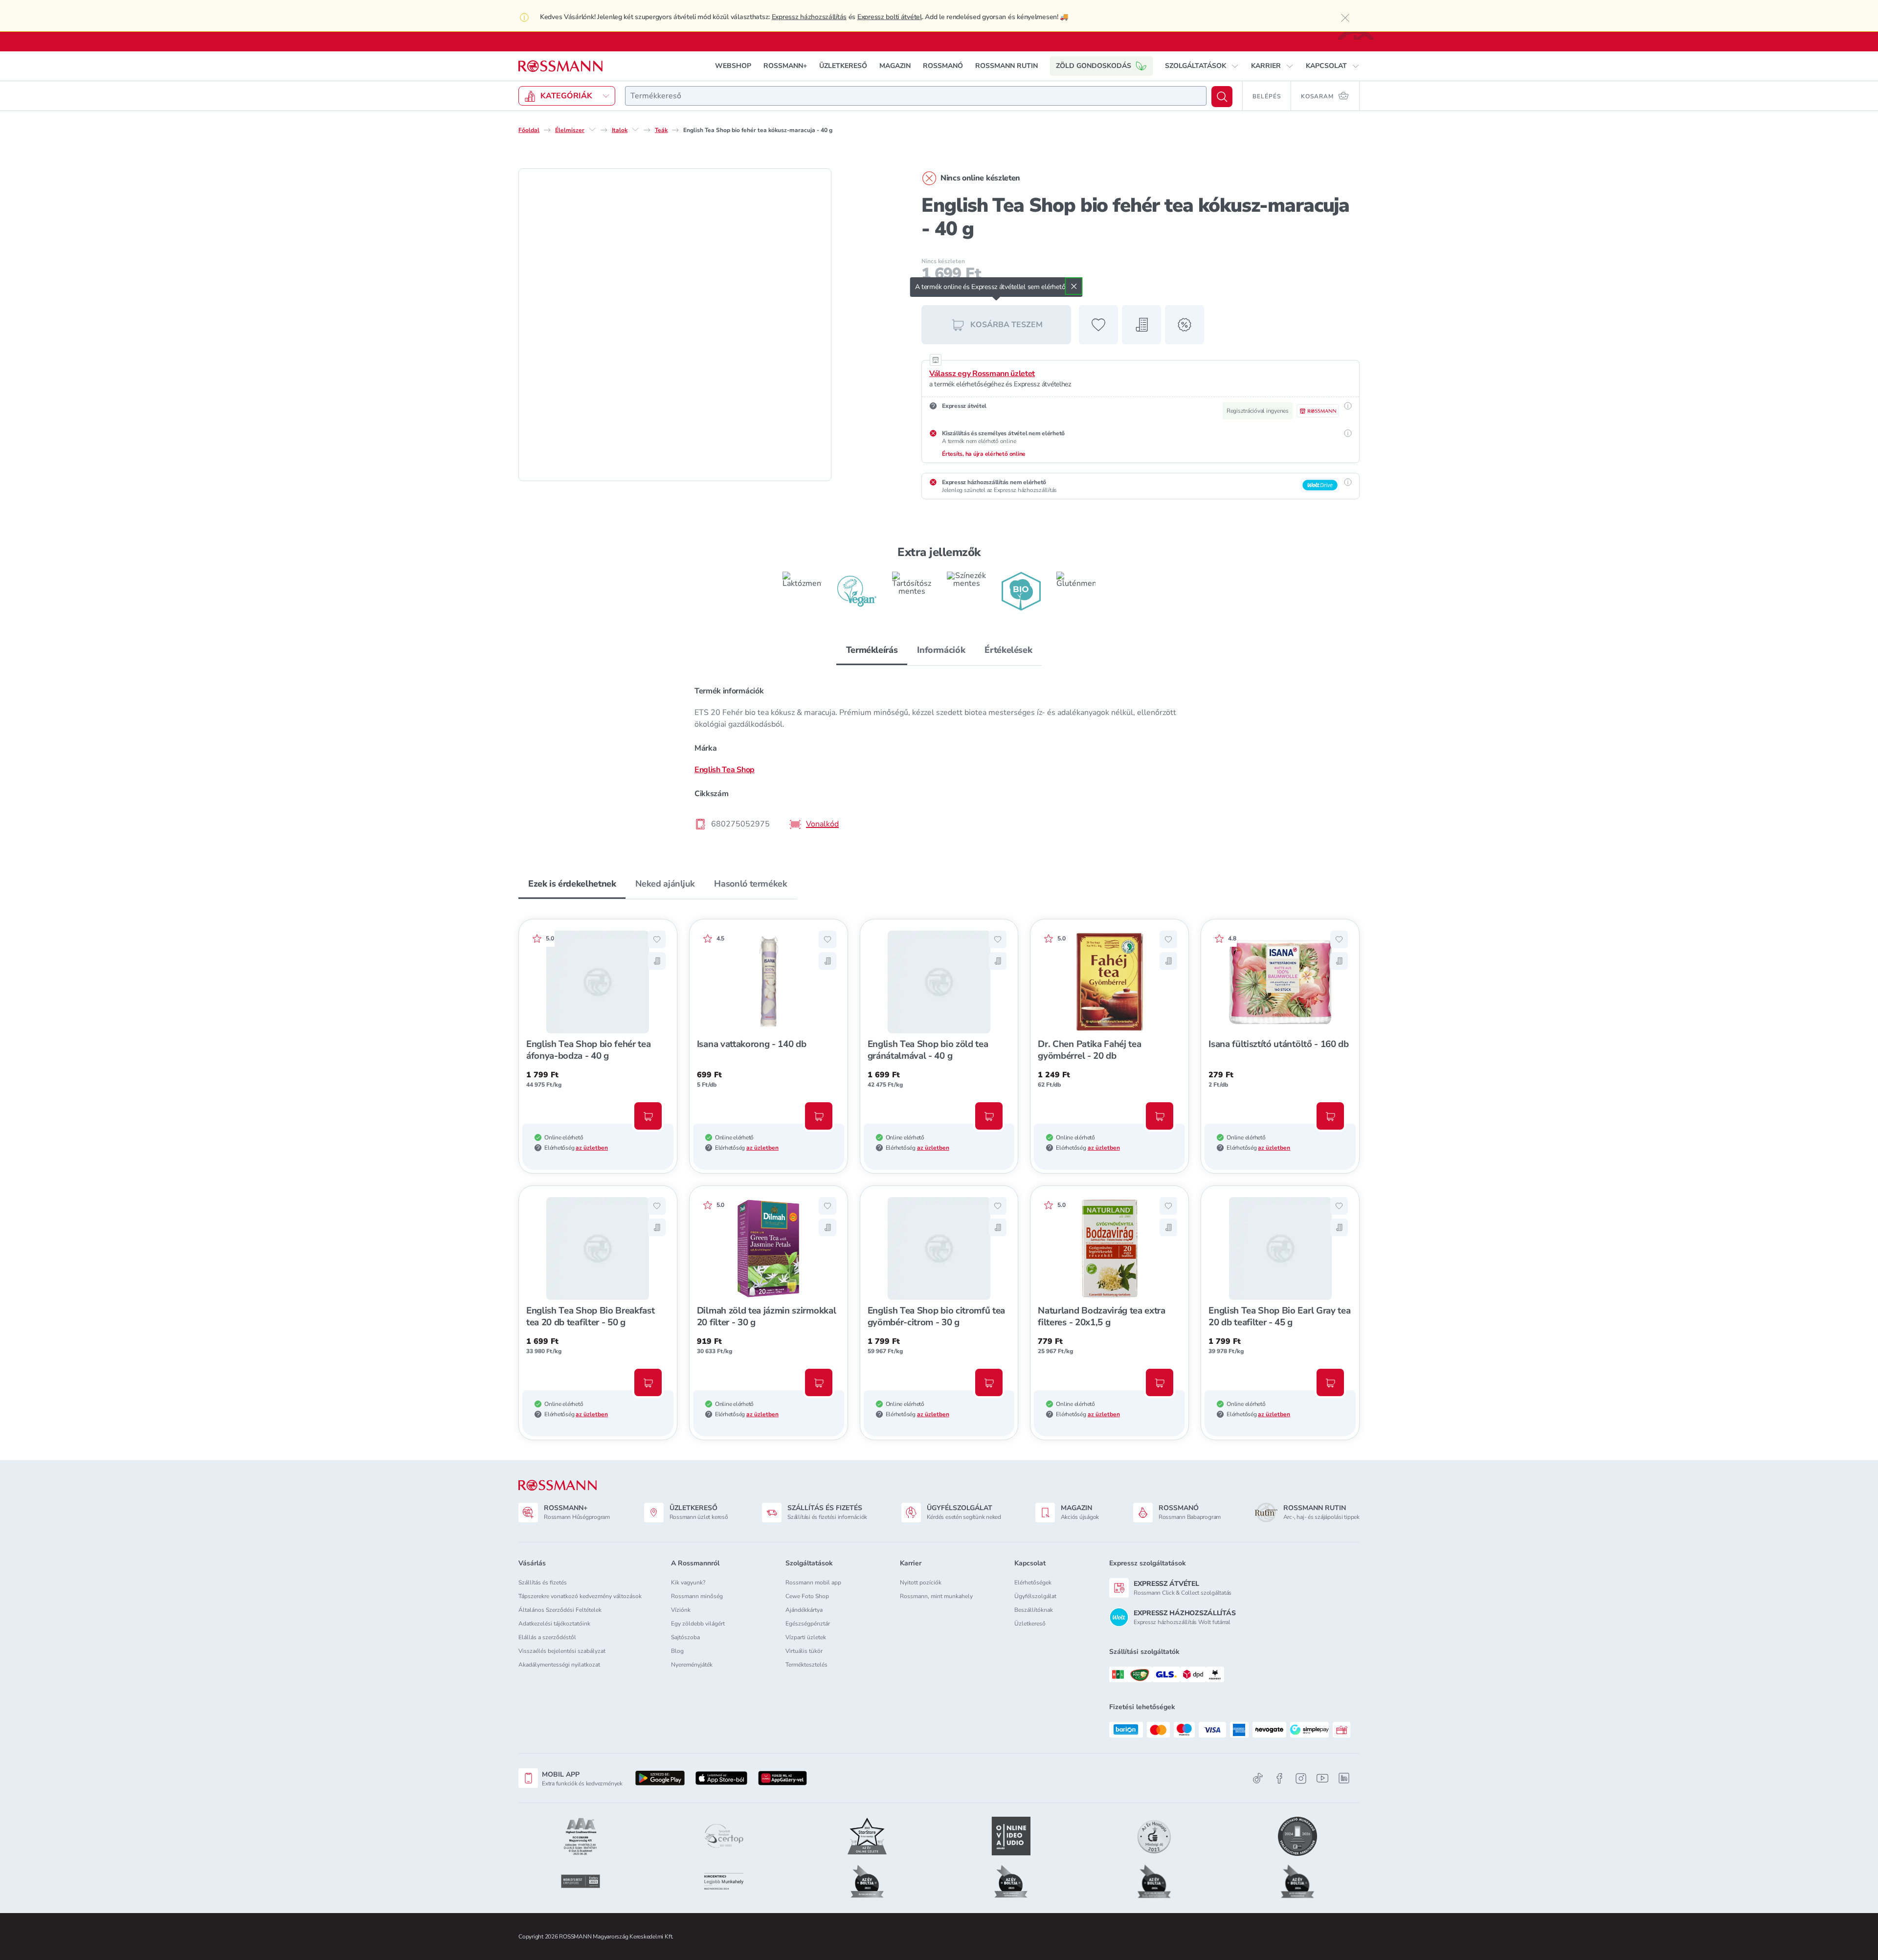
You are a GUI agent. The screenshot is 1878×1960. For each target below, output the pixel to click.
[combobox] (916, 96)
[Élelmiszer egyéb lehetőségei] (592, 130)
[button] (1202, 66)
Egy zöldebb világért (698, 1624)
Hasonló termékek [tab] (750, 884)
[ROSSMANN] (558, 1485)
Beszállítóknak (1034, 1610)
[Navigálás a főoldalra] (560, 66)
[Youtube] (1322, 1778)
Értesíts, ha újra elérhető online (984, 454)
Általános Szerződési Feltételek (560, 1610)
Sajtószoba (685, 1637)
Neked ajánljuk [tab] (665, 884)
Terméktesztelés (806, 1665)
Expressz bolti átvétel (890, 17)
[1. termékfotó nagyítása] (675, 325)
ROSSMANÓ (943, 66)
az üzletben (592, 1148)
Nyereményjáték (692, 1665)
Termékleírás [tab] (872, 650)
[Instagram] (1301, 1778)
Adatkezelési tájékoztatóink (554, 1624)
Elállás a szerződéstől (547, 1637)
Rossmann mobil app (813, 1582)
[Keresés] (1222, 97)
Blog (677, 1651)
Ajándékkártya (804, 1610)
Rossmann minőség (697, 1596)
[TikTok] (1258, 1778)
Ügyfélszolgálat (1035, 1596)
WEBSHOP (733, 66)
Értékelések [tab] (1008, 650)
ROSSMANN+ (785, 66)
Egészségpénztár (808, 1624)
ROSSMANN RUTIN (1006, 66)
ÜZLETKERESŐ (843, 66)
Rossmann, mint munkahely (936, 1596)
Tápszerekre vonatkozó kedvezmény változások (580, 1596)
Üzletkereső (1030, 1624)
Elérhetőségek (1033, 1582)
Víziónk (681, 1610)
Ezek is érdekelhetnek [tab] (572, 884)
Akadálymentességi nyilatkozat (559, 1665)
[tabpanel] (939, 757)
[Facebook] (1279, 1778)
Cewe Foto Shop (807, 1596)
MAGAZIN (895, 66)
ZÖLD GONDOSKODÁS (1094, 66)
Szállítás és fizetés (543, 1582)
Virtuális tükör (804, 1651)
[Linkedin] (1344, 1778)
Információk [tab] (941, 650)
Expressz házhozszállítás (809, 17)
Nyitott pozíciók (921, 1582)
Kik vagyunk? (688, 1582)
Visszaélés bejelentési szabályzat (562, 1651)
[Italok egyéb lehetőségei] (635, 130)
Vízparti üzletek (806, 1637)
